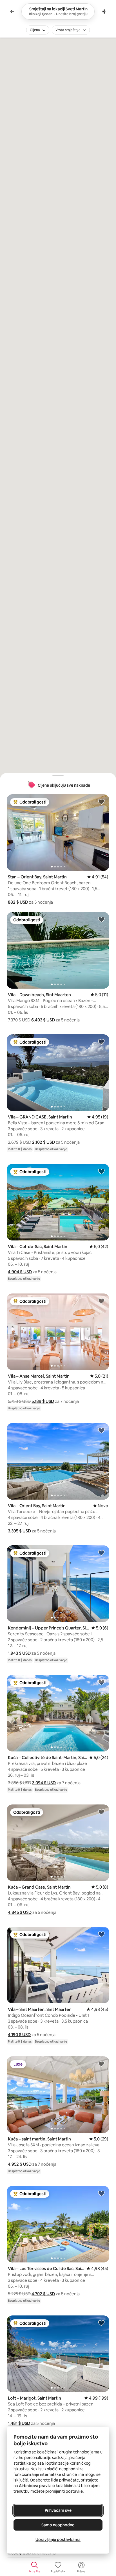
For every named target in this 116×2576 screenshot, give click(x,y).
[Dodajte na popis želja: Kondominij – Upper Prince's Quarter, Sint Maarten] (101, 1553)
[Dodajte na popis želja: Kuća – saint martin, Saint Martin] (101, 2064)
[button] (18, 902)
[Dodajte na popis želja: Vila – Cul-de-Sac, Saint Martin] (101, 1171)
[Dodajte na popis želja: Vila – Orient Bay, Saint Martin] (101, 1430)
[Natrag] (12, 11)
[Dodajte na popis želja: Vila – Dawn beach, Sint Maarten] (101, 919)
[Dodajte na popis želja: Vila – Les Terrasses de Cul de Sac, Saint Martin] (101, 2193)
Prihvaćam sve (58, 2510)
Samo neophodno (58, 2525)
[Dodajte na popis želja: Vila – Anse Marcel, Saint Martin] (101, 1301)
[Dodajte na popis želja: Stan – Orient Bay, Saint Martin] (101, 802)
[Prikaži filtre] (104, 11)
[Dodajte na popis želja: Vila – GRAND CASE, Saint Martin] (101, 1042)
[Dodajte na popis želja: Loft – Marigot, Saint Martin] (101, 2323)
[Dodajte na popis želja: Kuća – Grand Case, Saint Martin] (101, 1812)
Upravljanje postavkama (58, 2540)
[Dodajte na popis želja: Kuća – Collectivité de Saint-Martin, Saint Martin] (101, 1682)
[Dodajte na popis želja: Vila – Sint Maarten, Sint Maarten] (101, 1934)
